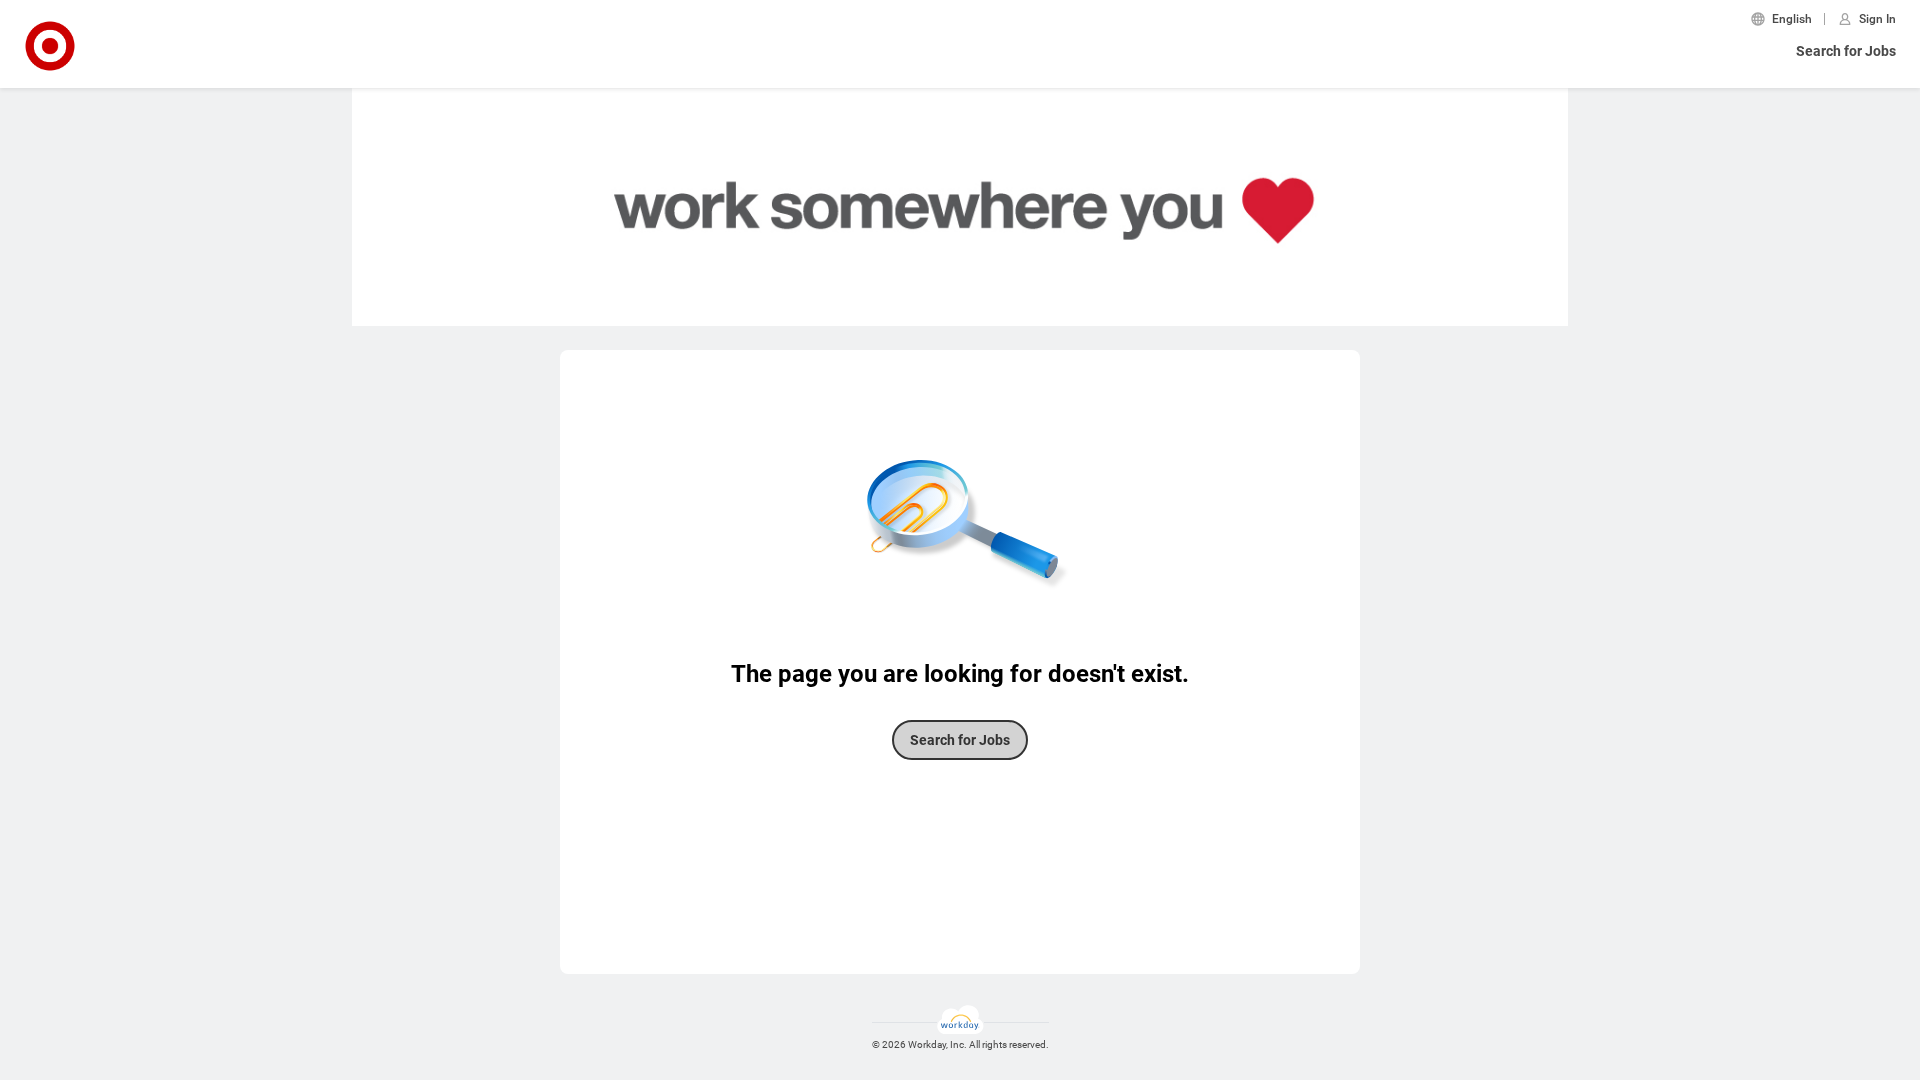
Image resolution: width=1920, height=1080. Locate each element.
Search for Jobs (1846, 51)
